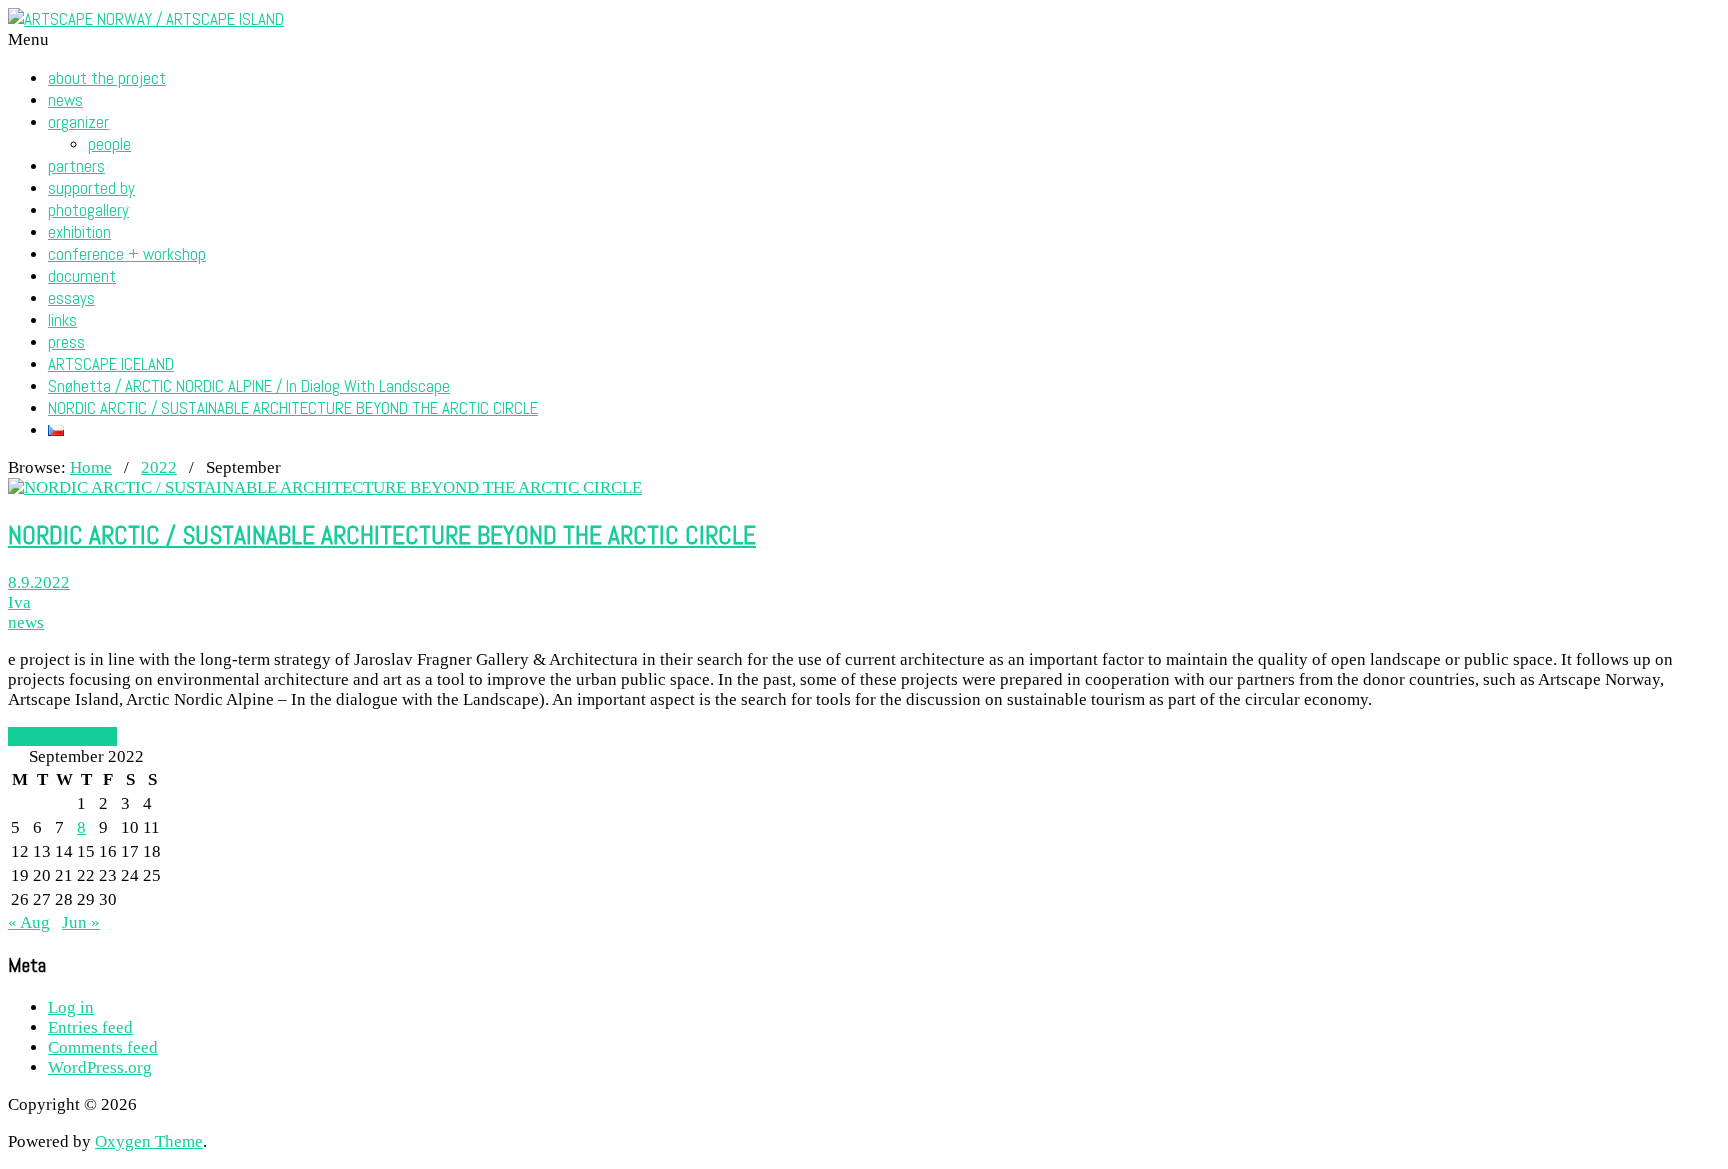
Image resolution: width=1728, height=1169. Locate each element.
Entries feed (90, 1027)
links (62, 320)
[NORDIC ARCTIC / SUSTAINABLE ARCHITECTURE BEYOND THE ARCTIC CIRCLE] (325, 487)
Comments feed (103, 1047)
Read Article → (62, 736)
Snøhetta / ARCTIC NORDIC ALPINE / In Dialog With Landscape (249, 386)
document (82, 276)
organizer (78, 122)
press (66, 342)
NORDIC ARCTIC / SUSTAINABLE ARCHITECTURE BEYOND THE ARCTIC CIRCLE (293, 408)
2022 (159, 467)
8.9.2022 (39, 582)
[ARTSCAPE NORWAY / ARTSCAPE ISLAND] (146, 19)
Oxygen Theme (149, 1141)
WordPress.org (100, 1067)
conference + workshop (127, 254)
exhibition (79, 232)
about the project (107, 78)
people (109, 144)
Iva (19, 602)
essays (71, 298)
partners (76, 166)
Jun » (81, 922)
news (65, 100)
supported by (91, 188)
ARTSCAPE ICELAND (111, 364)
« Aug (29, 922)
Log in (71, 1007)
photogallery (88, 210)
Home (91, 467)
